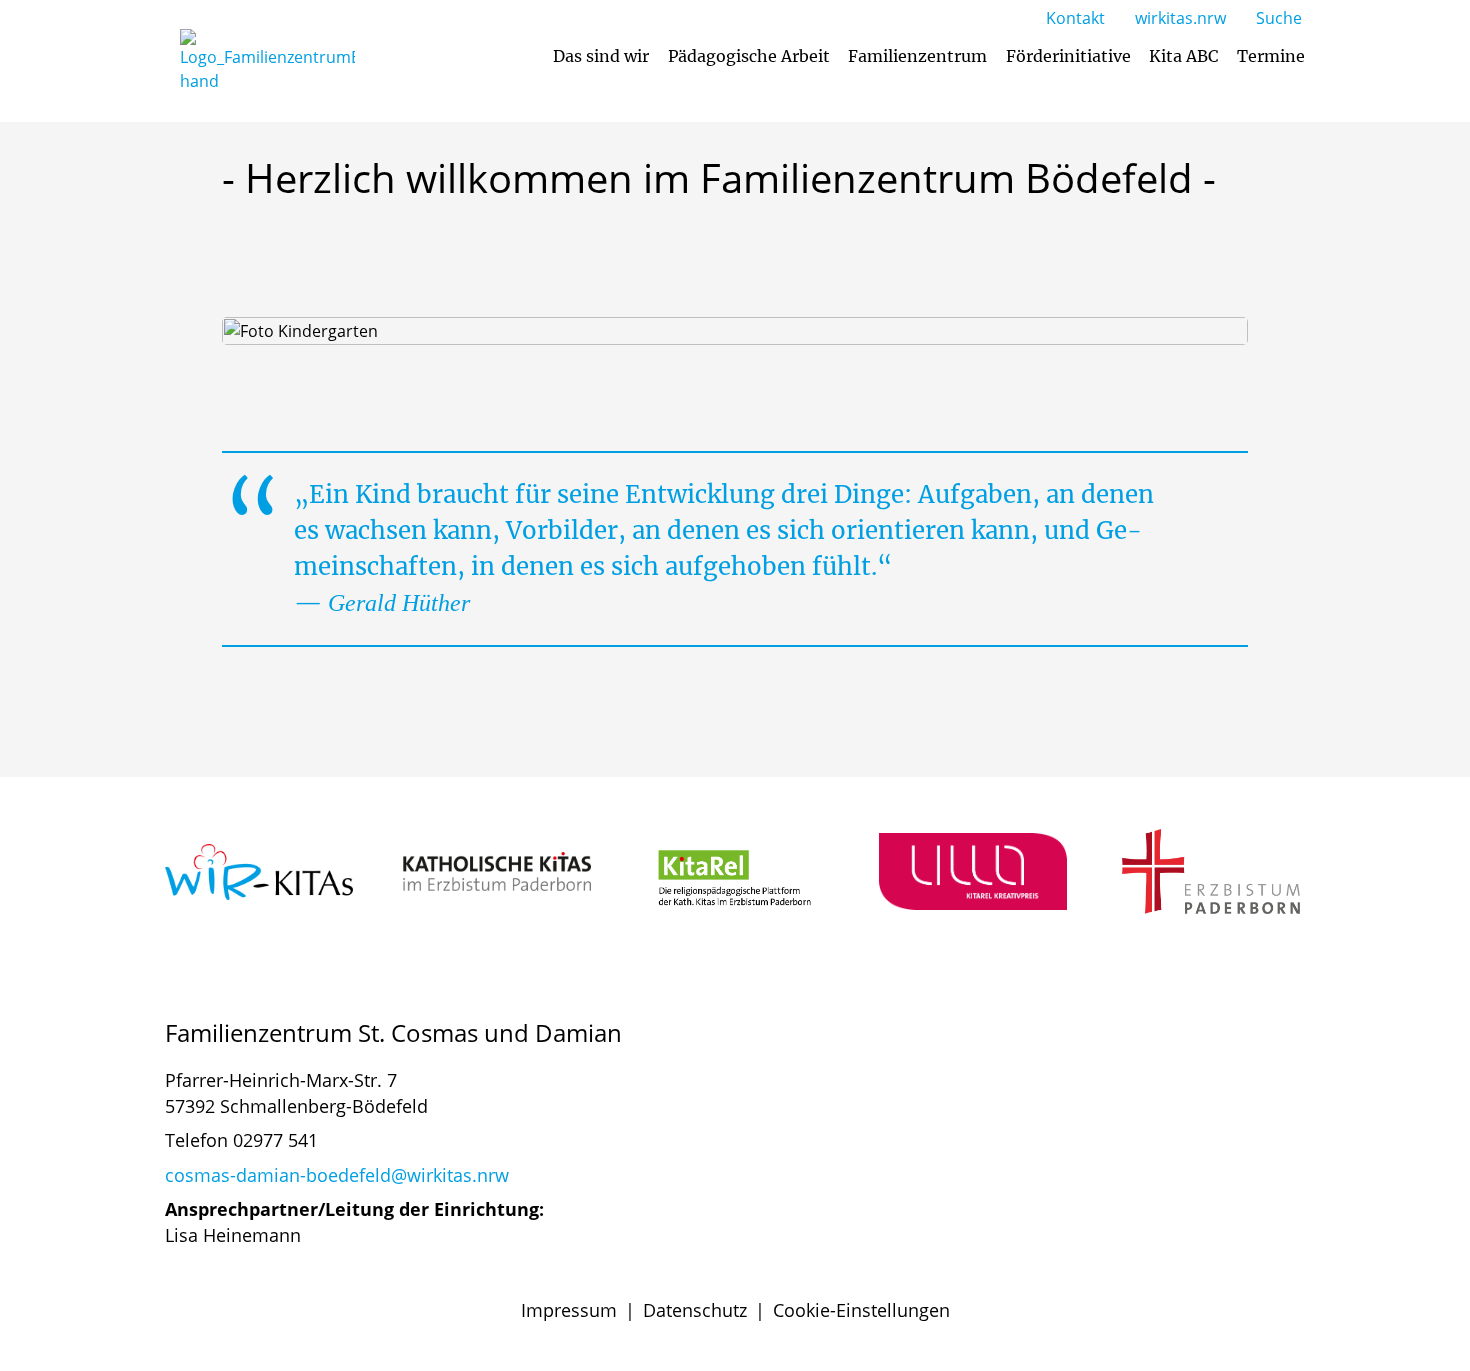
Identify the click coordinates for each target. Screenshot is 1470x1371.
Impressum (569, 1310)
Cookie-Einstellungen (861, 1310)
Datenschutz (695, 1310)
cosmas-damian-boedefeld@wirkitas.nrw (337, 1175)
